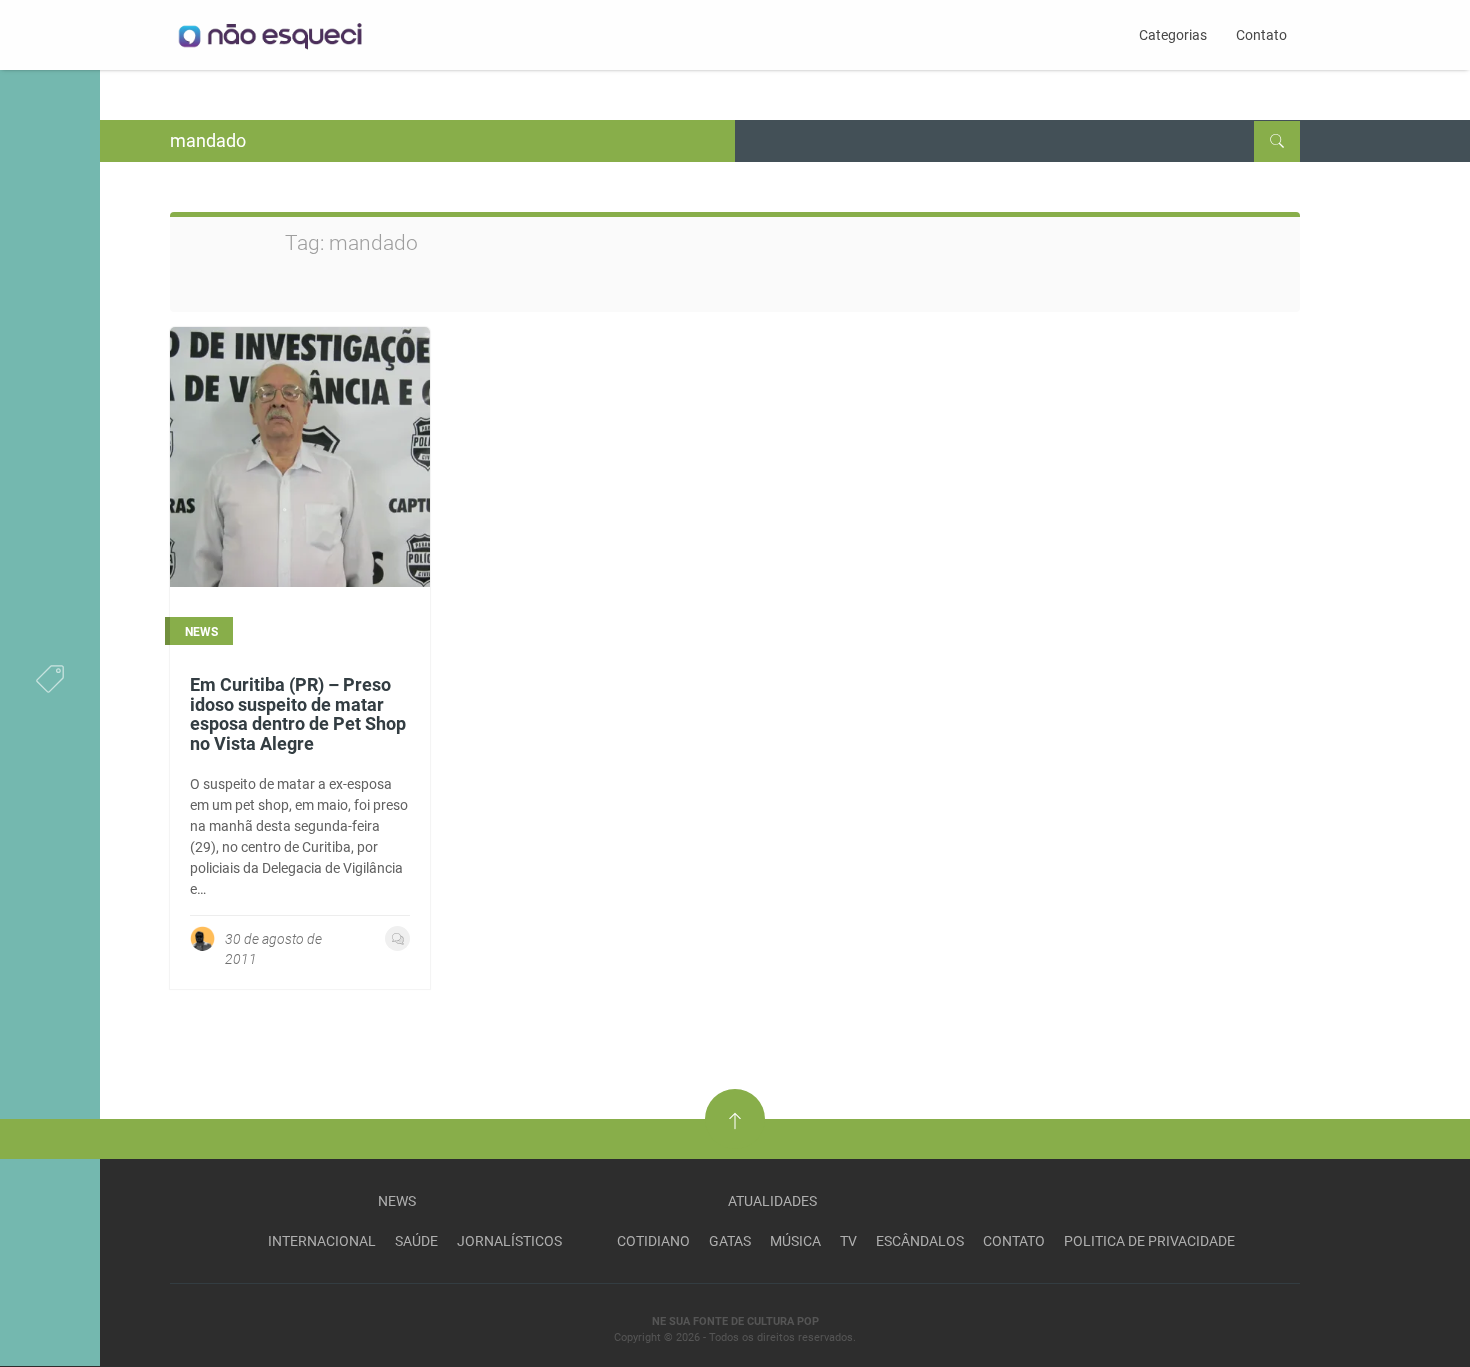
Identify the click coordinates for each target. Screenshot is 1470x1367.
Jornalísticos (509, 1241)
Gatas (730, 1241)
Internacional (322, 1241)
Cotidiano (653, 1241)
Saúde (416, 1241)
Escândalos (920, 1241)
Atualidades (772, 1201)
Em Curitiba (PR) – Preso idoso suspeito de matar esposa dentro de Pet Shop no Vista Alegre (298, 714)
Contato (1261, 35)
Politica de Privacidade (1149, 1241)
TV (848, 1241)
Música (795, 1241)
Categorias (1173, 35)
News (397, 1201)
